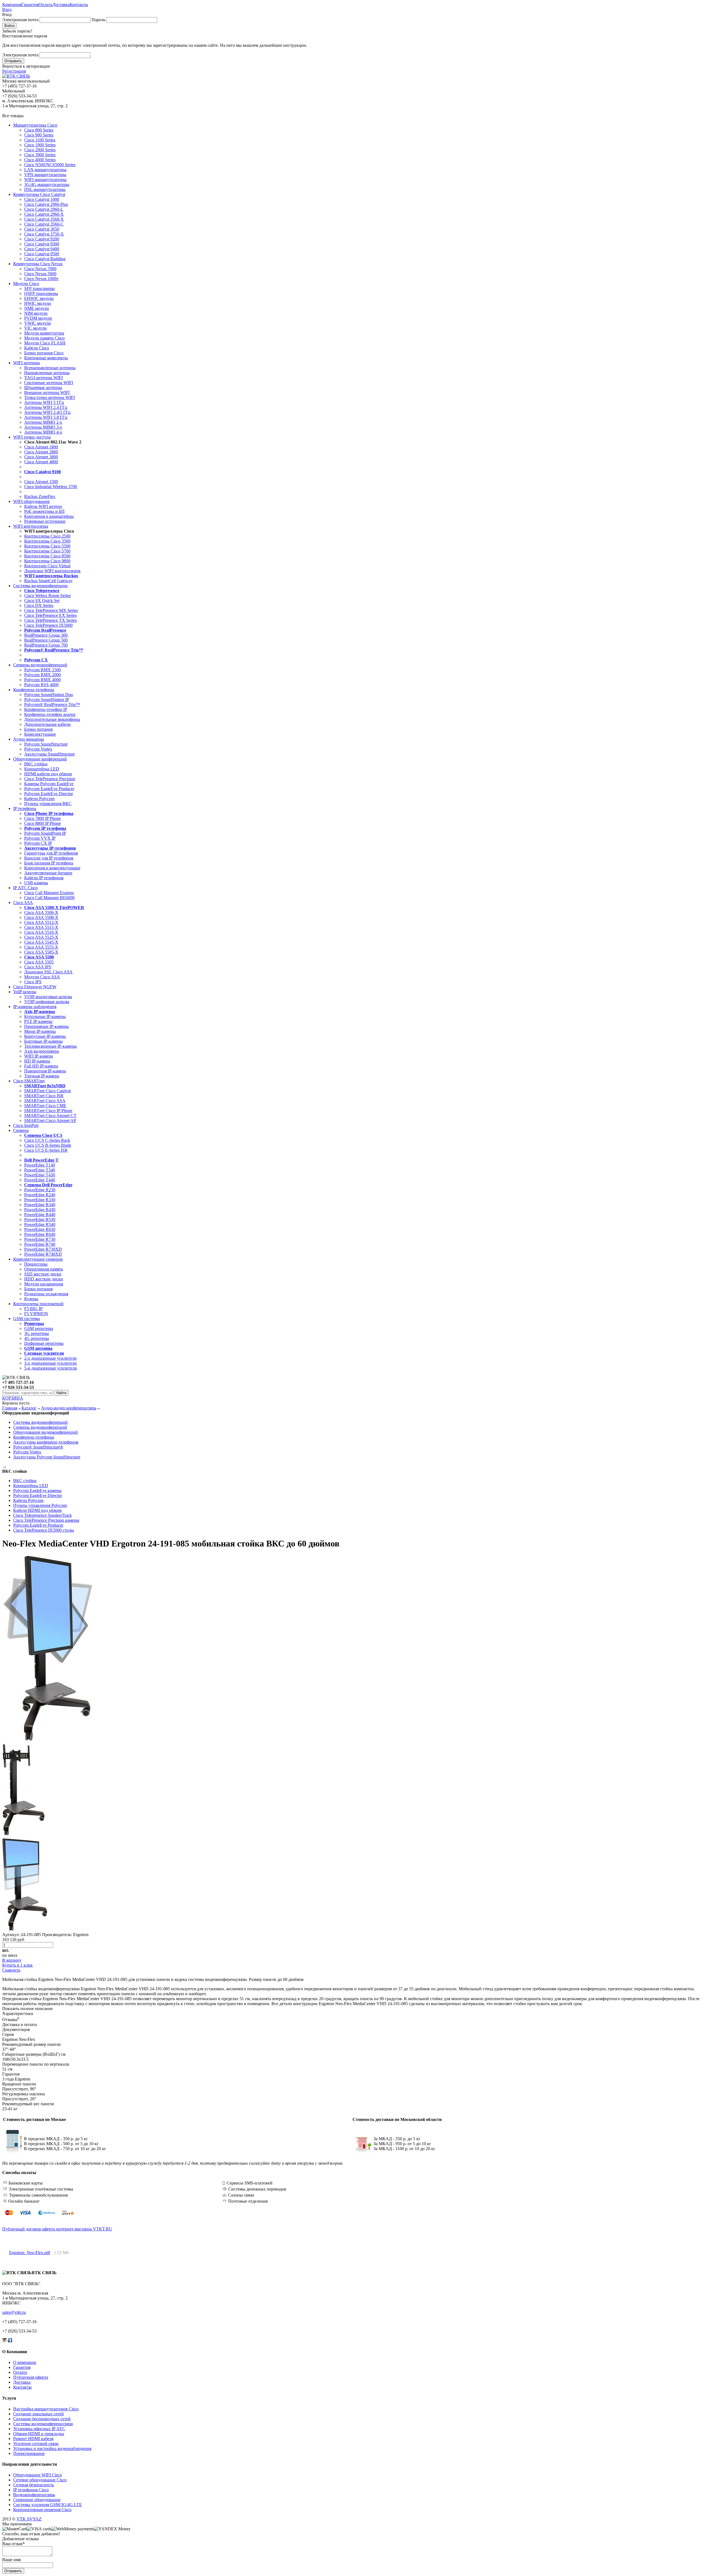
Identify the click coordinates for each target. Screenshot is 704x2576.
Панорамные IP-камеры (46, 1026)
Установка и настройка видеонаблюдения (52, 2448)
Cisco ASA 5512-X (41, 922)
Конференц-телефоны (34, 690)
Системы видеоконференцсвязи (43, 2424)
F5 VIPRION (36, 1314)
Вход (7, 9)
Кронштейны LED (42, 769)
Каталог (29, 1408)
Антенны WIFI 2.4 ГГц (46, 407)
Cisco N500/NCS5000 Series (50, 165)
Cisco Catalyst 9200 (42, 239)
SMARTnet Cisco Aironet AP (50, 1120)
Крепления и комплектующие (52, 868)
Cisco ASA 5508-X (41, 917)
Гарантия (30, 5)
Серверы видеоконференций (40, 665)
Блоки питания (38, 729)
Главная (10, 1408)
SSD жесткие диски (43, 1274)
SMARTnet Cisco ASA (45, 1101)
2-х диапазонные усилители (50, 1358)
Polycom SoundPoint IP (45, 833)
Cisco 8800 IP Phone (42, 823)
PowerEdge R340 (40, 1205)
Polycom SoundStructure (46, 744)
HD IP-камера (37, 1061)
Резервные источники (45, 521)
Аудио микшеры (29, 739)
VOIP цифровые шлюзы (47, 1002)
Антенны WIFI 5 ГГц (44, 402)
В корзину (12, 1960)
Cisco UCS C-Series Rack (47, 1140)
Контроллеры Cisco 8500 (47, 556)
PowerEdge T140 (40, 1165)
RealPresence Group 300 (46, 635)
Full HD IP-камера (41, 1066)
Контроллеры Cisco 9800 (47, 561)
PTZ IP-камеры (38, 1021)
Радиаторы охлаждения (46, 1294)
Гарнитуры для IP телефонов (51, 853)
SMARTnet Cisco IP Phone (48, 1111)
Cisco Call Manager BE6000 (49, 898)
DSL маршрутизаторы (45, 189)
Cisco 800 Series (39, 130)
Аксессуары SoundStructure (50, 754)
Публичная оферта (31, 2377)
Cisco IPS (33, 982)
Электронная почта (20, 20)
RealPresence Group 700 (46, 645)
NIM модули (36, 313)
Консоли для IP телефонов (49, 858)
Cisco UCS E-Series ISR (46, 1150)
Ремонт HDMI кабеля (33, 2439)
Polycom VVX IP (40, 838)
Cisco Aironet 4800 (41, 462)
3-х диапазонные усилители (50, 1363)
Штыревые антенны (43, 388)
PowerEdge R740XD (43, 1254)
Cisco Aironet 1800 (41, 447)
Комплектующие (40, 734)
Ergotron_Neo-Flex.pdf (30, 2253)
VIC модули (35, 328)
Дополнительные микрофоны (52, 719)
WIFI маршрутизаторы (45, 180)
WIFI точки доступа (32, 437)
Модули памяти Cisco (44, 338)
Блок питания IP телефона (49, 863)
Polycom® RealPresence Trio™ (52, 704)
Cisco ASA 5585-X (41, 952)
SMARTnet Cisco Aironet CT (50, 1115)
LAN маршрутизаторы (45, 170)
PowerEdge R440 (40, 1215)
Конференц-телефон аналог (50, 714)
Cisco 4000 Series (40, 160)
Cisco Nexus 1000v (41, 279)
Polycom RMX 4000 (42, 680)
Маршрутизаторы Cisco (35, 125)
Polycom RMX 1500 (42, 670)
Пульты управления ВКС (48, 804)
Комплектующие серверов (38, 1259)
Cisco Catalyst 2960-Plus (46, 204)
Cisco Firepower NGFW (35, 987)
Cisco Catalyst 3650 (42, 229)
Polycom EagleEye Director (49, 794)
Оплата (45, 5)
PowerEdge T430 (40, 1175)
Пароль (98, 20)
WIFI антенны (27, 363)
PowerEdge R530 (40, 1219)
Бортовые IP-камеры (43, 1041)
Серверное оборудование (37, 2500)
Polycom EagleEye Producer (49, 789)
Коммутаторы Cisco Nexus (38, 264)
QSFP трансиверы (41, 293)
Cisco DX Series (39, 605)
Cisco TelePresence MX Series (51, 610)
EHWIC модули (39, 298)
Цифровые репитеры (44, 1343)
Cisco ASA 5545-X (41, 942)
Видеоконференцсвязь (34, 2495)
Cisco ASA (23, 903)
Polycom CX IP (38, 843)
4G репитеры (37, 1338)
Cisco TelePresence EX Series (50, 615)
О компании (25, 2362)
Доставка (61, 5)
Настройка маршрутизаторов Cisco (46, 2409)
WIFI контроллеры (31, 526)
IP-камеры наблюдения (35, 1007)
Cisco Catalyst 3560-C (44, 224)
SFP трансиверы (39, 288)
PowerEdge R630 (40, 1229)
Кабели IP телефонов (44, 878)
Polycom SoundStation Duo (49, 695)
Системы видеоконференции (40, 586)
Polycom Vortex (38, 749)
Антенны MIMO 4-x (43, 432)
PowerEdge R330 (40, 1200)
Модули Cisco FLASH (45, 343)
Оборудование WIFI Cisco (38, 2475)
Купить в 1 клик (17, 1965)
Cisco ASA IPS (38, 967)
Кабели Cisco (37, 348)
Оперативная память (44, 1269)
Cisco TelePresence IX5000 (48, 625)
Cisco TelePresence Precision (50, 779)
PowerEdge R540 (40, 1224)
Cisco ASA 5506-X (41, 912)
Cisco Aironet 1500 (41, 482)
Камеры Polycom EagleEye (49, 784)
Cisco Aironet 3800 (41, 457)
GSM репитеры (39, 1328)
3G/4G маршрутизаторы (47, 184)
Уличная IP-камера (42, 1076)
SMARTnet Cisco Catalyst (47, 1091)
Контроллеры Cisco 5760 (47, 551)
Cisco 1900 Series (40, 145)
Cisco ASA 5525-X (41, 937)
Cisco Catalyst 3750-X (44, 234)
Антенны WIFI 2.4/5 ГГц (47, 412)
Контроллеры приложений (38, 1304)
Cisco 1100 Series (40, 140)
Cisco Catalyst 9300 (42, 244)
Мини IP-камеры (40, 1031)
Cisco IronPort (26, 1125)
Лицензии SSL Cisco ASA (48, 972)
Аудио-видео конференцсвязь (69, 1408)
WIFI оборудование (31, 501)
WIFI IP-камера (38, 1056)
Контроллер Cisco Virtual (47, 566)
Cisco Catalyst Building (45, 259)
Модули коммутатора (44, 333)
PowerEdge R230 (40, 1190)
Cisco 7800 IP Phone (42, 818)
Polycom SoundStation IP (47, 700)
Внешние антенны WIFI (47, 392)
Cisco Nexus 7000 (40, 269)
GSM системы (27, 1319)
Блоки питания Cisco (44, 353)
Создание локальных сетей (38, 2414)
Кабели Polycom (39, 799)
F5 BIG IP (33, 1309)
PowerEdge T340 (40, 1170)
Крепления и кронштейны (49, 516)
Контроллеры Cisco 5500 (47, 546)
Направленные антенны (47, 373)
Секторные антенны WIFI (49, 383)
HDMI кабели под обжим (48, 774)
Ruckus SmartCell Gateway (48, 581)
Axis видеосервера (42, 1051)
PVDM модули (38, 318)
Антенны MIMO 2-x (43, 422)
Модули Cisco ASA (42, 977)
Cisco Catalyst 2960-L (44, 209)
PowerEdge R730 (40, 1239)
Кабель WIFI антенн (43, 506)
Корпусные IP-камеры (45, 1036)
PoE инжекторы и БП (44, 511)
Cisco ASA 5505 (39, 962)
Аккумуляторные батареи (48, 873)
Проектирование (29, 2453)
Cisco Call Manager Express (49, 893)
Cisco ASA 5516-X (41, 932)
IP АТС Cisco (25, 888)
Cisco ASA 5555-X (41, 947)
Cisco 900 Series (39, 135)
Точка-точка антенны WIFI (50, 397)
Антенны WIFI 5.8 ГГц (46, 417)
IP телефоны (25, 808)
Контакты (79, 5)
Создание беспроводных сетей (42, 2419)
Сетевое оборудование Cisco (40, 2480)
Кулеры (31, 1299)
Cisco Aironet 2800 (41, 452)
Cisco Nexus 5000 (40, 274)
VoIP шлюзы (25, 992)
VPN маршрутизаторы (45, 175)
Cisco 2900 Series (40, 150)
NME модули (37, 308)
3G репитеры (37, 1333)
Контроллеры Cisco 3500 (47, 541)
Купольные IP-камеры (45, 1016)
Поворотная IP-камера (45, 1071)
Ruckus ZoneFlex (40, 496)
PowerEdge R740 (40, 1244)
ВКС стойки (36, 764)
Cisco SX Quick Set (42, 600)
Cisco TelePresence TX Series (50, 620)
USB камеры (36, 883)
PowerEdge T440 (40, 1180)
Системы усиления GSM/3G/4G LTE (48, 2505)
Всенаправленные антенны (50, 368)
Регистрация (14, 71)
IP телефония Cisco (31, 2490)
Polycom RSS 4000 (41, 685)
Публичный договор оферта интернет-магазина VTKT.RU (57, 2229)
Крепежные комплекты (46, 358)
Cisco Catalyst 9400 (42, 249)
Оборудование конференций (40, 759)
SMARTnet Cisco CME (45, 1106)
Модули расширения (44, 1284)
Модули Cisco (26, 284)
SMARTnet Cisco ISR (44, 1096)
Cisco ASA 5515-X (41, 927)
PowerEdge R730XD (43, 1249)
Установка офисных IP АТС (39, 2429)
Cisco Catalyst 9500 (42, 254)
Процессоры (36, 1264)
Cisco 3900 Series (40, 155)
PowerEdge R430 (40, 1210)
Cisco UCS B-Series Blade (48, 1145)
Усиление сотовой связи (36, 2444)
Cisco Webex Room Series (47, 596)
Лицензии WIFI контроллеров (52, 571)
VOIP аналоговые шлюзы (48, 997)
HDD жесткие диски (44, 1279)
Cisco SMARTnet (29, 1081)
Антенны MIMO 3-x (43, 427)
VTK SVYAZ (29, 2519)
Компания (12, 5)
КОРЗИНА (13, 1398)
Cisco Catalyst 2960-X (44, 214)
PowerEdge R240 (40, 1195)
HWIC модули (38, 303)
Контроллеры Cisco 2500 (47, 536)
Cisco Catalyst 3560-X (44, 219)
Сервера (21, 1130)
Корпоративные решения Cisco (42, 2510)
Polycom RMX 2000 (42, 675)
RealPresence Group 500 (46, 640)
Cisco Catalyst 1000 (42, 199)
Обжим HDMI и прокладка (39, 2434)
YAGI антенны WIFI (43, 378)
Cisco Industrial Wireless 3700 (51, 487)
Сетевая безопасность (34, 2485)
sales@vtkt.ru (14, 2312)
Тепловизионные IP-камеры (50, 1046)
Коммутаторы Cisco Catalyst (39, 194)
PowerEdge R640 (40, 1234)
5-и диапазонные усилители (51, 1368)
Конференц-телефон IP (46, 709)
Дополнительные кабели (47, 724)
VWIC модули (38, 323)
